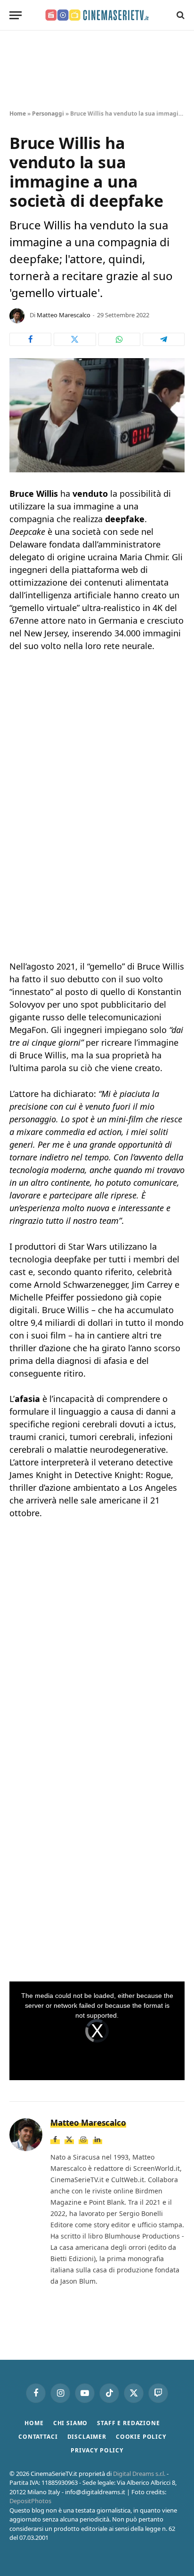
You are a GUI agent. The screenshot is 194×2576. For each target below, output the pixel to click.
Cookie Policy (141, 2437)
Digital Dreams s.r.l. (139, 2474)
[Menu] (16, 15)
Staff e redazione (128, 2423)
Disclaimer (87, 2437)
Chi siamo (71, 2423)
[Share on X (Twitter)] (75, 339)
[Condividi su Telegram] (164, 339)
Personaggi (48, 114)
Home (18, 114)
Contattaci (38, 2437)
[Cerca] (180, 15)
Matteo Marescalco (64, 315)
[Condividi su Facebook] (30, 339)
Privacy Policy (97, 2450)
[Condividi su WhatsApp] (119, 339)
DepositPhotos (30, 2501)
